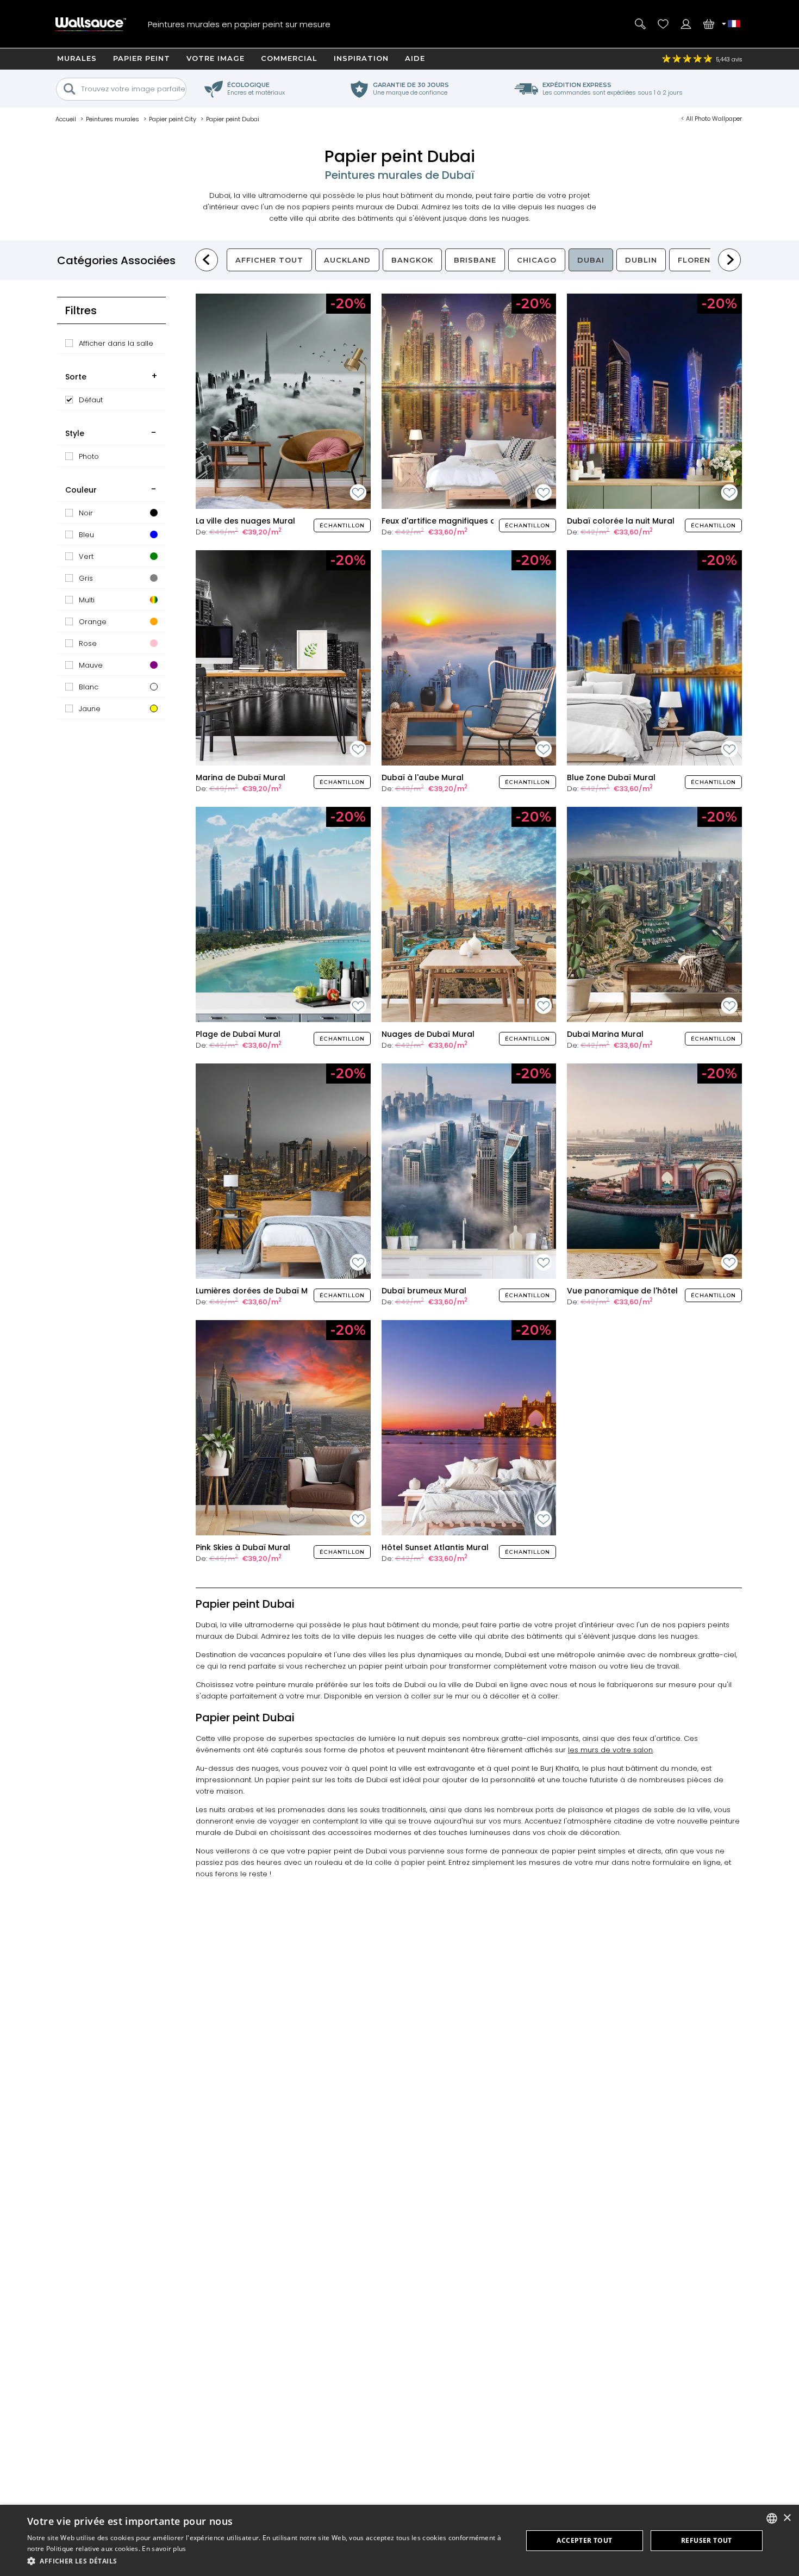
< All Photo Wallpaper (711, 119)
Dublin (641, 260)
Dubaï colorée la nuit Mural (621, 521)
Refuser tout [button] (707, 2540)
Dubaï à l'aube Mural (423, 777)
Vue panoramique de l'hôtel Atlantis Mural (651, 1291)
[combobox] (772, 2518)
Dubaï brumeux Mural (424, 1291)
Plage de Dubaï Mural (238, 1034)
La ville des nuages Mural (245, 521)
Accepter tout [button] (584, 2540)
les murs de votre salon (610, 1750)
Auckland (347, 260)
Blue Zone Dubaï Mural (611, 777)
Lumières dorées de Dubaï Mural (260, 1291)
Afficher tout (269, 260)
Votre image (216, 58)
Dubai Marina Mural (605, 1034)
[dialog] (399, 2540)
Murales (77, 58)
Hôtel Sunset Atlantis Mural (435, 1547)
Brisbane (475, 260)
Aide (415, 58)
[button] (267, 2561)
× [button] (787, 2518)
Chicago (537, 260)
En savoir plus (164, 2549)
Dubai (591, 260)
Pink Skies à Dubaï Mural (243, 1547)
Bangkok (412, 260)
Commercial (289, 58)
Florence (700, 260)
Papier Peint (142, 58)
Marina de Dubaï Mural (241, 777)
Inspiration (361, 58)
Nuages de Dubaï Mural (428, 1034)
